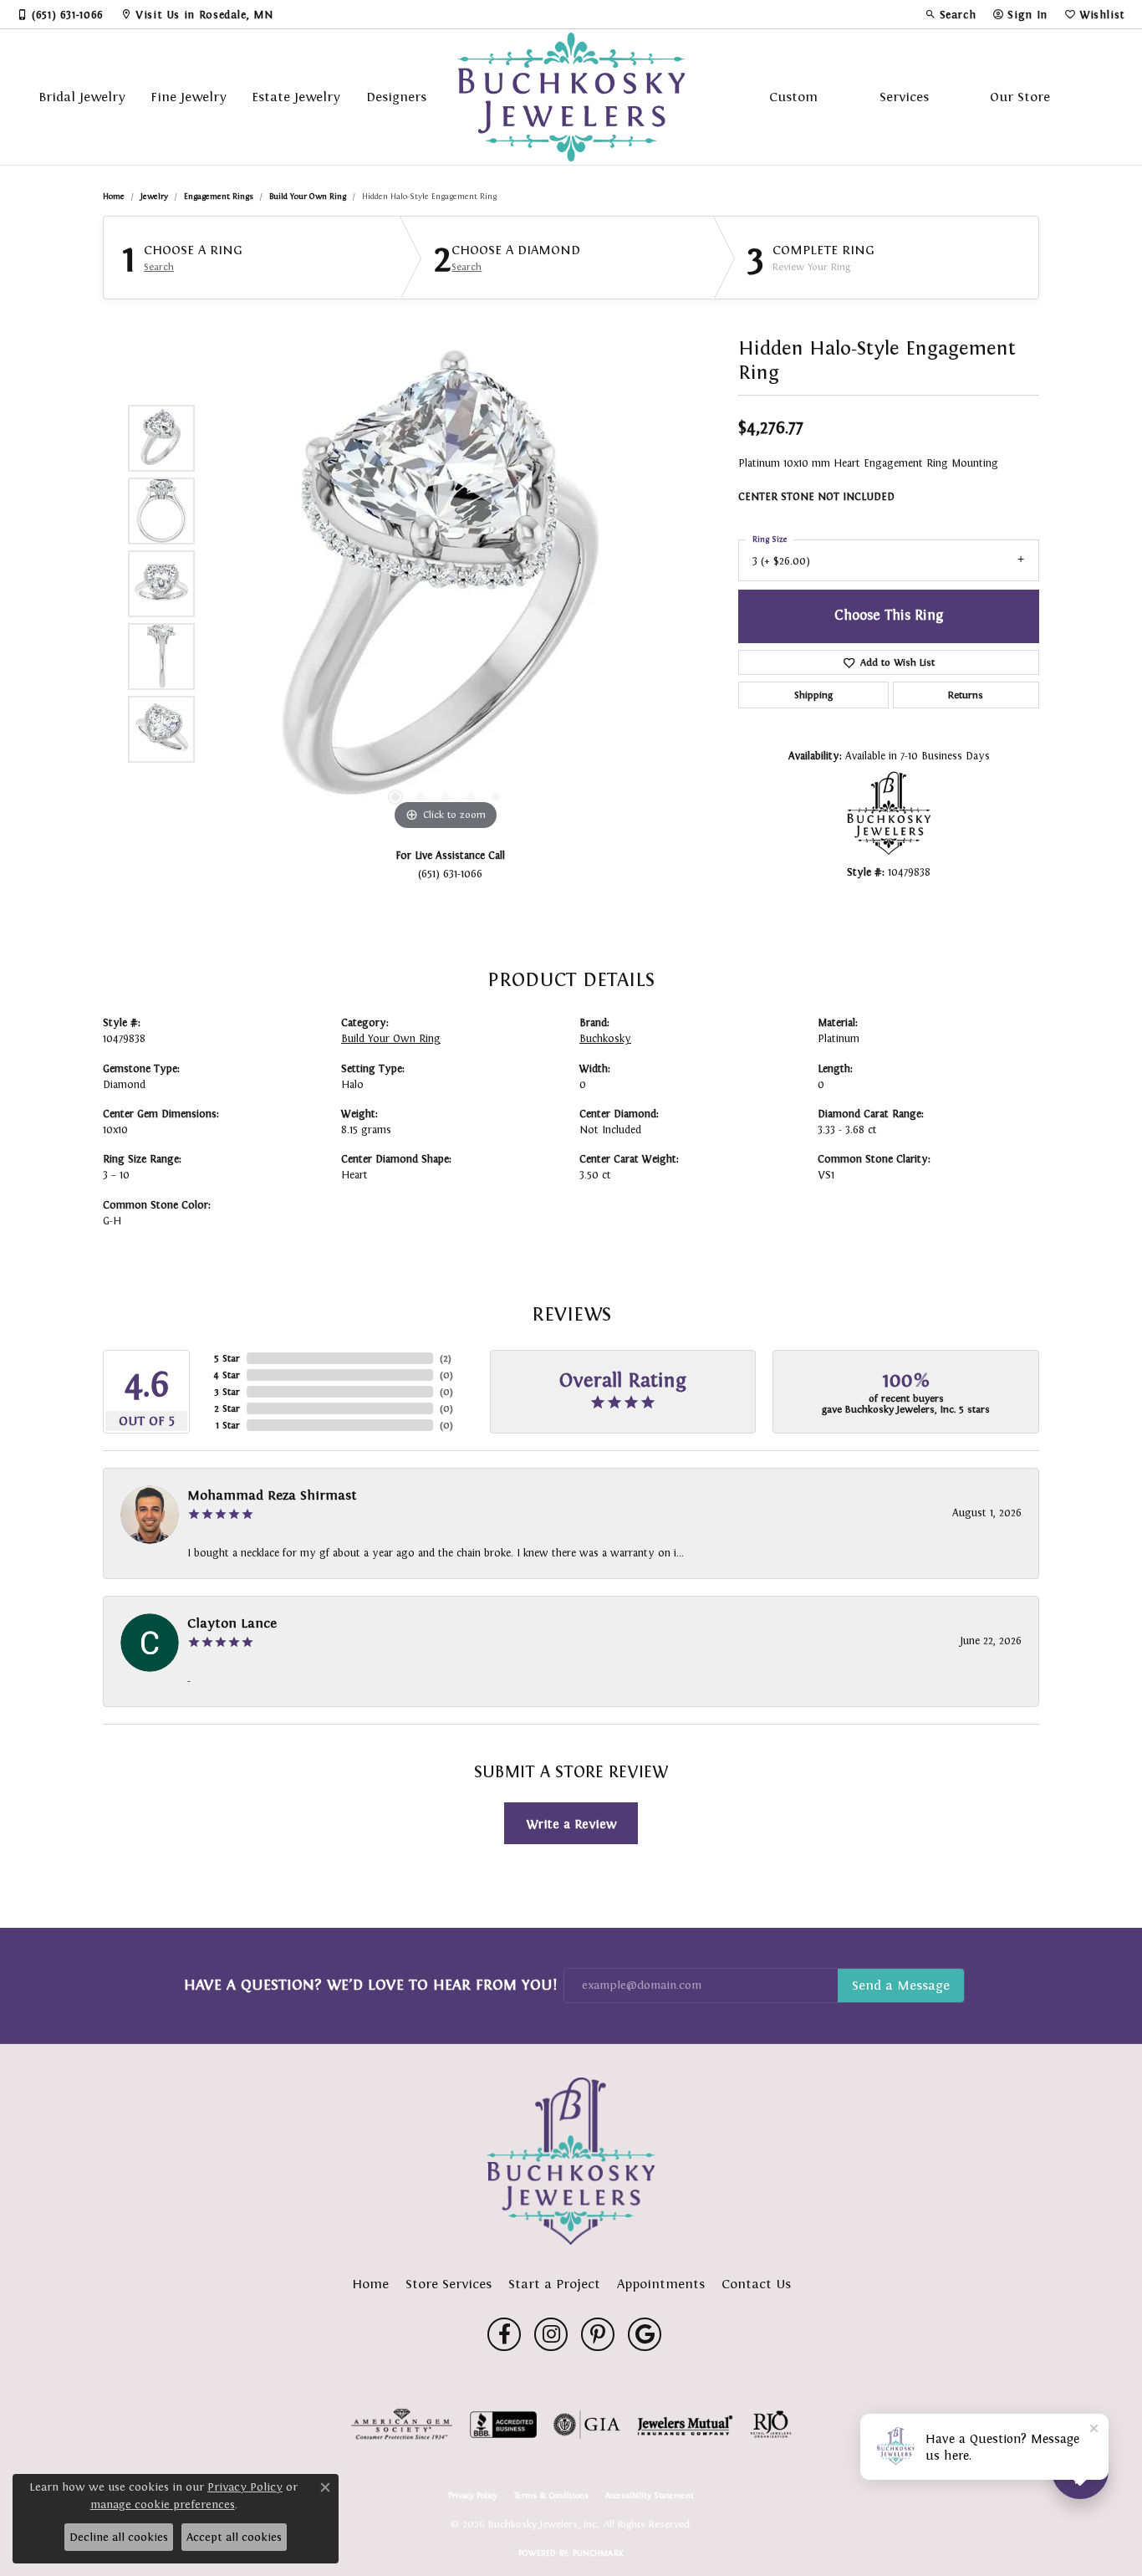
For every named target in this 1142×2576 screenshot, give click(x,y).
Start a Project (554, 2284)
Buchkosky (605, 1039)
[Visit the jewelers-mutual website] (685, 2425)
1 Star (228, 1425)
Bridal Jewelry (82, 97)
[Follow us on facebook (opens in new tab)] (504, 2334)
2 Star (227, 1408)
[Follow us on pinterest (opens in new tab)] (598, 2334)
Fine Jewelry (189, 97)
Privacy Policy (473, 2496)
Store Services (449, 2284)
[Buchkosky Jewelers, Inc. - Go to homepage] (571, 2161)
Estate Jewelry (296, 97)
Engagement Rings (219, 196)
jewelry (154, 196)
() (446, 1358)
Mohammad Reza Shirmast (272, 1495)
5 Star (227, 1358)
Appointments (661, 2284)
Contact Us (756, 2284)
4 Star (227, 1375)
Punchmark (598, 2553)
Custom (793, 97)
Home (114, 196)
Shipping (813, 695)
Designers (396, 97)
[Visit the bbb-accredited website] (503, 2425)
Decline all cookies (119, 2537)
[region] (446, 584)
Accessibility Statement (650, 2496)
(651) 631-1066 (450, 874)
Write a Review (571, 1824)
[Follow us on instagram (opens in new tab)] (551, 2334)
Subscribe (901, 1986)
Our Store (1020, 97)
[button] (951, 14)
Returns (966, 695)
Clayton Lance (232, 1623)
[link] (60, 14)
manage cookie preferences (163, 2504)
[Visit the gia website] (587, 2425)
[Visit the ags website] (402, 2425)
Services (904, 97)
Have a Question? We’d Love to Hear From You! (370, 1985)
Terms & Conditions (551, 2496)
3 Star (227, 1392)
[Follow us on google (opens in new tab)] (645, 2334)
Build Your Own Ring (308, 196)
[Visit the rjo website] (771, 2425)
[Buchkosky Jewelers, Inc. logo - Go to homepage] (571, 97)
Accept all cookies (234, 2537)
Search (159, 267)
